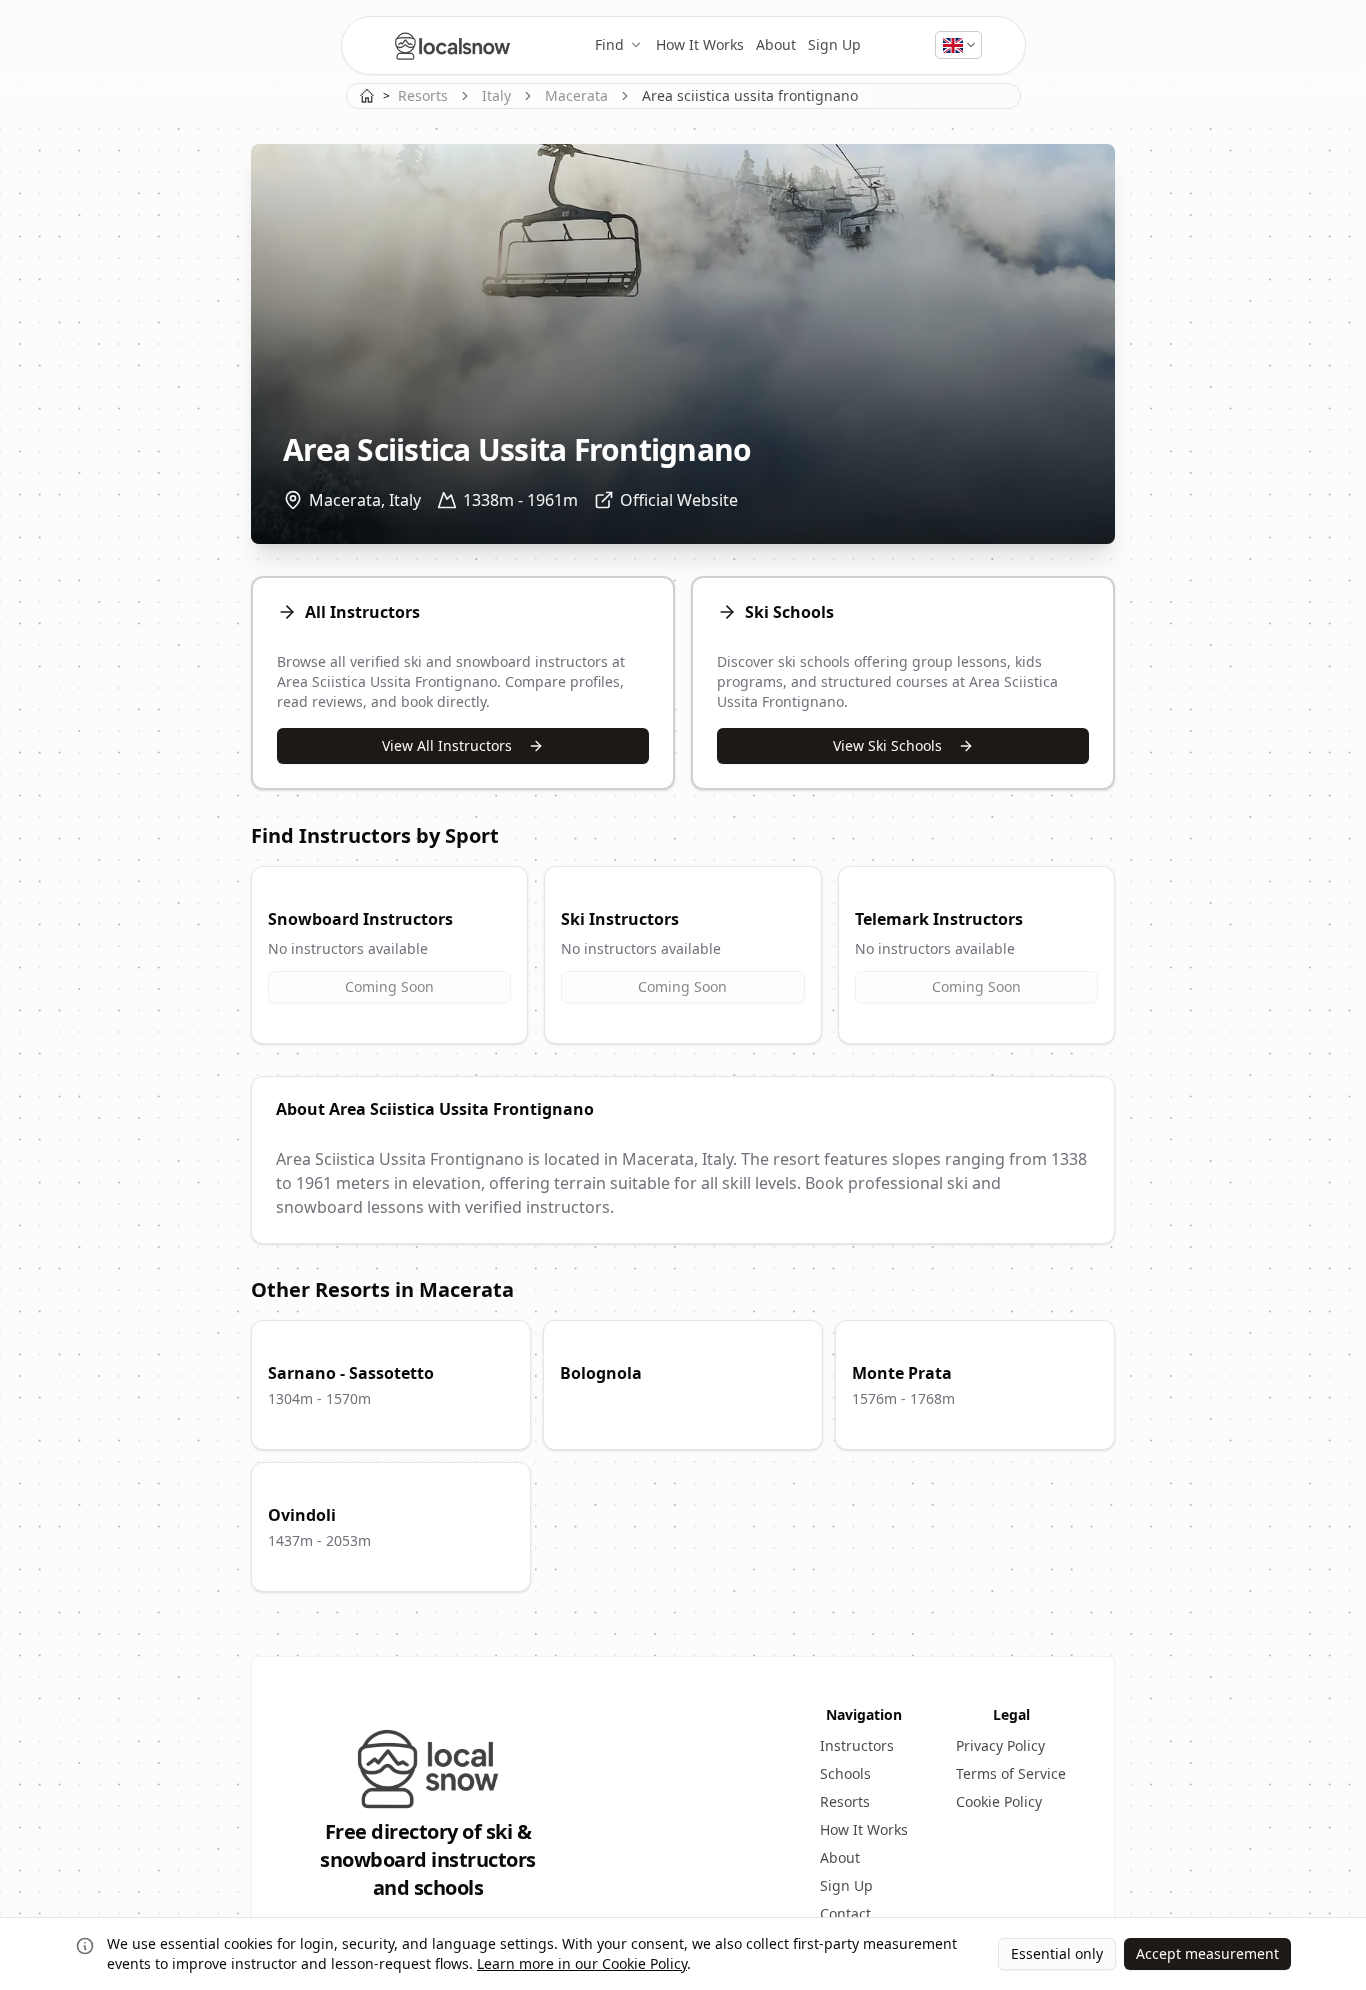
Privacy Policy (1000, 1745)
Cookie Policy (999, 1801)
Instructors (857, 1745)
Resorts (423, 95)
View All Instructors (447, 745)
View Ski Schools (887, 745)
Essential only (1057, 1953)
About (776, 44)
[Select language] (958, 45)
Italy (496, 95)
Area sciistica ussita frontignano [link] (750, 95)
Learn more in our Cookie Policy (582, 1963)
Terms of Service (1011, 1773)
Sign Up (834, 44)
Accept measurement (1207, 1953)
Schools (845, 1773)
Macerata (576, 95)
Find (609, 44)
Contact (845, 1913)
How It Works (700, 44)
